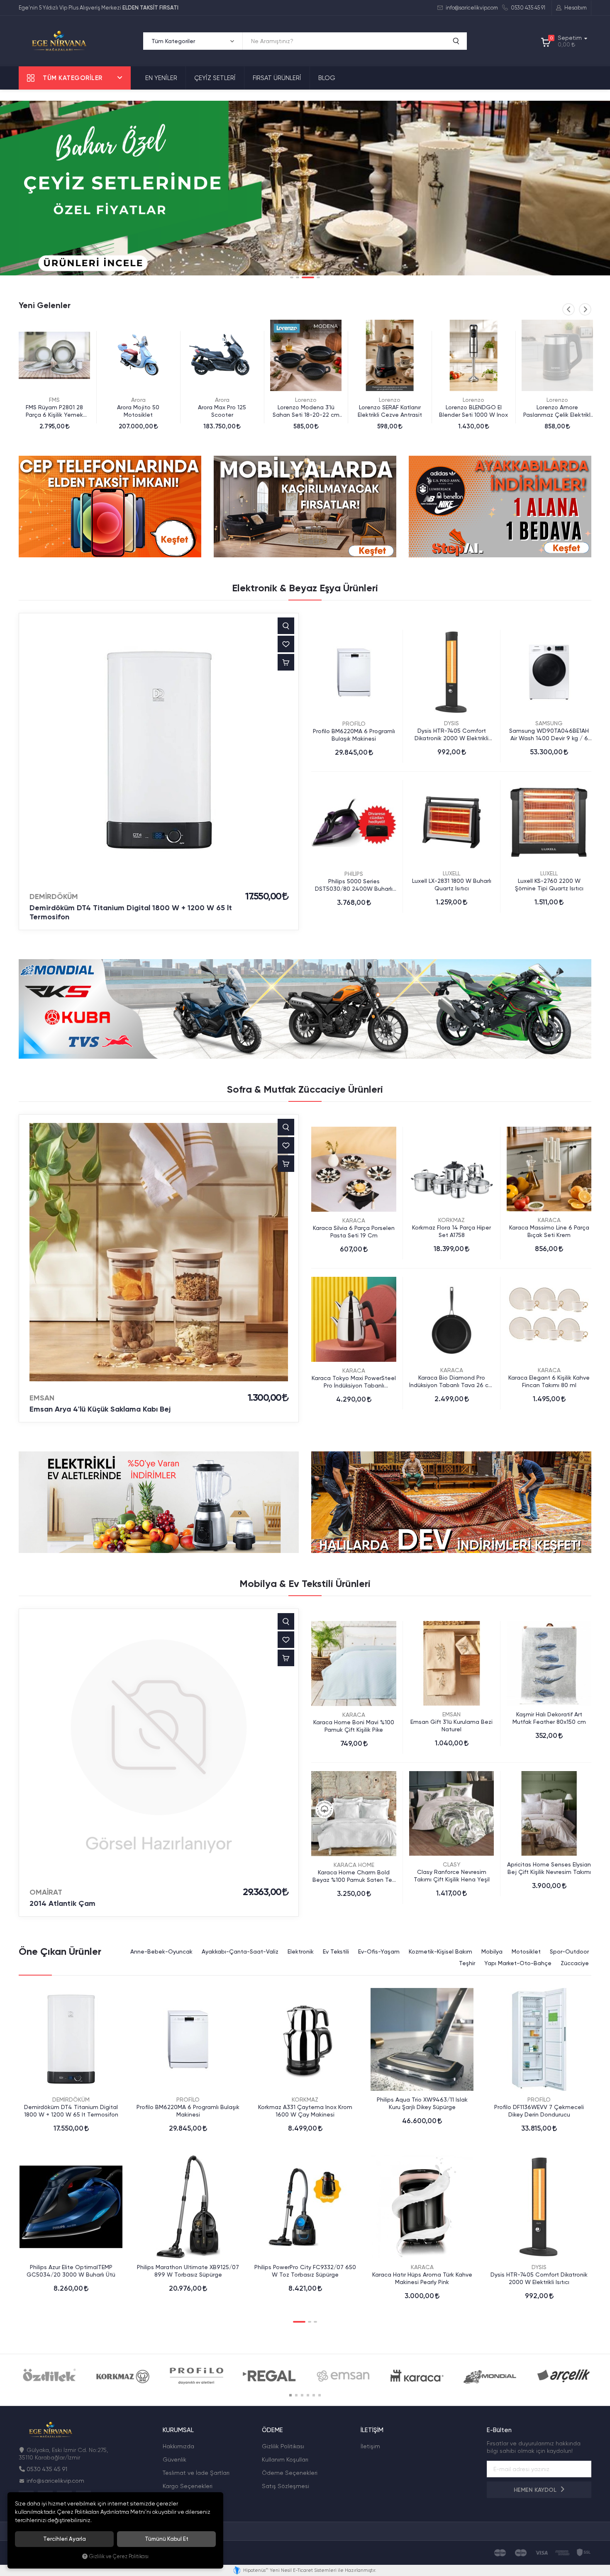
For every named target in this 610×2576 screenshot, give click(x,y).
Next (585, 309)
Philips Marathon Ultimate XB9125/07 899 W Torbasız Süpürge (188, 2271)
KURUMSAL (178, 2430)
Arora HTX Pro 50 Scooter (557, 407)
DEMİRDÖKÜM (54, 897)
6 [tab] (320, 2395)
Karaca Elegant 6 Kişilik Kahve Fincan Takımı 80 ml (549, 1381)
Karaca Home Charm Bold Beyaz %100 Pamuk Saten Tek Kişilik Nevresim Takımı (354, 1876)
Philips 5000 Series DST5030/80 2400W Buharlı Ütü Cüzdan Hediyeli (354, 885)
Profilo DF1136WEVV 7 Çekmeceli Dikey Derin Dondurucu (539, 2111)
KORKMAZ (451, 1220)
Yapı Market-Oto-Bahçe (518, 1963)
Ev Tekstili (336, 1951)
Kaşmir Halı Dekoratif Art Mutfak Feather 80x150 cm (549, 1718)
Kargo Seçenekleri (188, 2486)
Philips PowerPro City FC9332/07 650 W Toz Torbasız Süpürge (305, 2271)
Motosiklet (526, 1951)
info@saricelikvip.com (471, 8)
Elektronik (301, 1951)
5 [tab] (314, 2395)
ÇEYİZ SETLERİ (215, 78)
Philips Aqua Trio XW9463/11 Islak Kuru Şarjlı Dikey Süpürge (422, 2103)
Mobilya (492, 1951)
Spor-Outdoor (569, 1951)
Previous (569, 309)
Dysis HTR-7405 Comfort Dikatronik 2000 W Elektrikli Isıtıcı (451, 735)
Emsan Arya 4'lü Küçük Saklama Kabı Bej (100, 1409)
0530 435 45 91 (527, 8)
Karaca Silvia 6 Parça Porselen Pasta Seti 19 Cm (354, 1232)
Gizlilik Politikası (283, 2446)
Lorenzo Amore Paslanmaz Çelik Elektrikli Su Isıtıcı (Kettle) (474, 411)
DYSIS (451, 723)
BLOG (327, 78)
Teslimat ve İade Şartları (196, 2473)
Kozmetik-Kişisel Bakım (440, 1951)
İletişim (370, 2446)
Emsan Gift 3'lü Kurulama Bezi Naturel (451, 1725)
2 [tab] (298, 277)
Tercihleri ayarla (65, 2539)
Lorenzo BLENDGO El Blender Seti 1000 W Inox (390, 411)
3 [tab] (303, 277)
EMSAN (42, 1398)
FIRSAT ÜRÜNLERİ (277, 78)
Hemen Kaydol (536, 2490)
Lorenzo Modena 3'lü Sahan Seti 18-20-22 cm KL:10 (222, 411)
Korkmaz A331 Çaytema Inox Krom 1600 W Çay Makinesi (305, 2111)
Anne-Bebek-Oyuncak (161, 1951)
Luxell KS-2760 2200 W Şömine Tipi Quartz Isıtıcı (549, 885)
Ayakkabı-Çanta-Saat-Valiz (240, 1951)
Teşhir (467, 1963)
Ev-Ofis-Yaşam (379, 1951)
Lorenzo (222, 400)
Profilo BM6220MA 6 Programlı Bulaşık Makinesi (354, 735)
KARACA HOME (354, 1865)
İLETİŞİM (372, 2430)
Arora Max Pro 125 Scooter (138, 411)
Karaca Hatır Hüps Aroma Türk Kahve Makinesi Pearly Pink (422, 2278)
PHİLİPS (354, 874)
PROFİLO (354, 724)
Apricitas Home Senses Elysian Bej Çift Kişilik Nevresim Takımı (549, 1868)
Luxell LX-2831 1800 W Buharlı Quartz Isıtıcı (452, 885)
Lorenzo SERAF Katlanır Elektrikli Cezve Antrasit (306, 411)
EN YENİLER (161, 78)
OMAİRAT (46, 1892)
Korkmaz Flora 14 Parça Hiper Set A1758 (451, 1231)
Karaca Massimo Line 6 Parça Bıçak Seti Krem (549, 1231)
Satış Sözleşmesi (285, 2486)
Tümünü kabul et (167, 2539)
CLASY (452, 1864)
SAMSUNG (549, 723)
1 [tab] (292, 277)
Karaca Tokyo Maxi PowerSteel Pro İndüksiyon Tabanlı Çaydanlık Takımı (354, 1382)
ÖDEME (272, 2430)
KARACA (354, 1220)
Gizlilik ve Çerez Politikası (119, 2556)
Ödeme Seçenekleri (290, 2473)
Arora (55, 400)
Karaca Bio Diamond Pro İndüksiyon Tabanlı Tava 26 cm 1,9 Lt (451, 1382)
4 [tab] (314, 277)
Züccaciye (575, 1963)
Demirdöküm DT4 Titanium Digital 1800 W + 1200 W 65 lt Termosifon (131, 912)
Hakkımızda (178, 2446)
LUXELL (451, 873)
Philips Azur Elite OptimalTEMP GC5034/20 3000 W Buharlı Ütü (71, 2271)
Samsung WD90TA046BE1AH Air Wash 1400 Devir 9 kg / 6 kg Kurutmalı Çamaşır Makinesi (549, 735)
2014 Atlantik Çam (62, 1903)
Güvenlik (174, 2459)
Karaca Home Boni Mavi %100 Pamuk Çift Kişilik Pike (354, 1726)
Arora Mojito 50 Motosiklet (54, 411)
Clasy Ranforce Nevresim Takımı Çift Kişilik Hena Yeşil (452, 1876)
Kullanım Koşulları (285, 2459)
